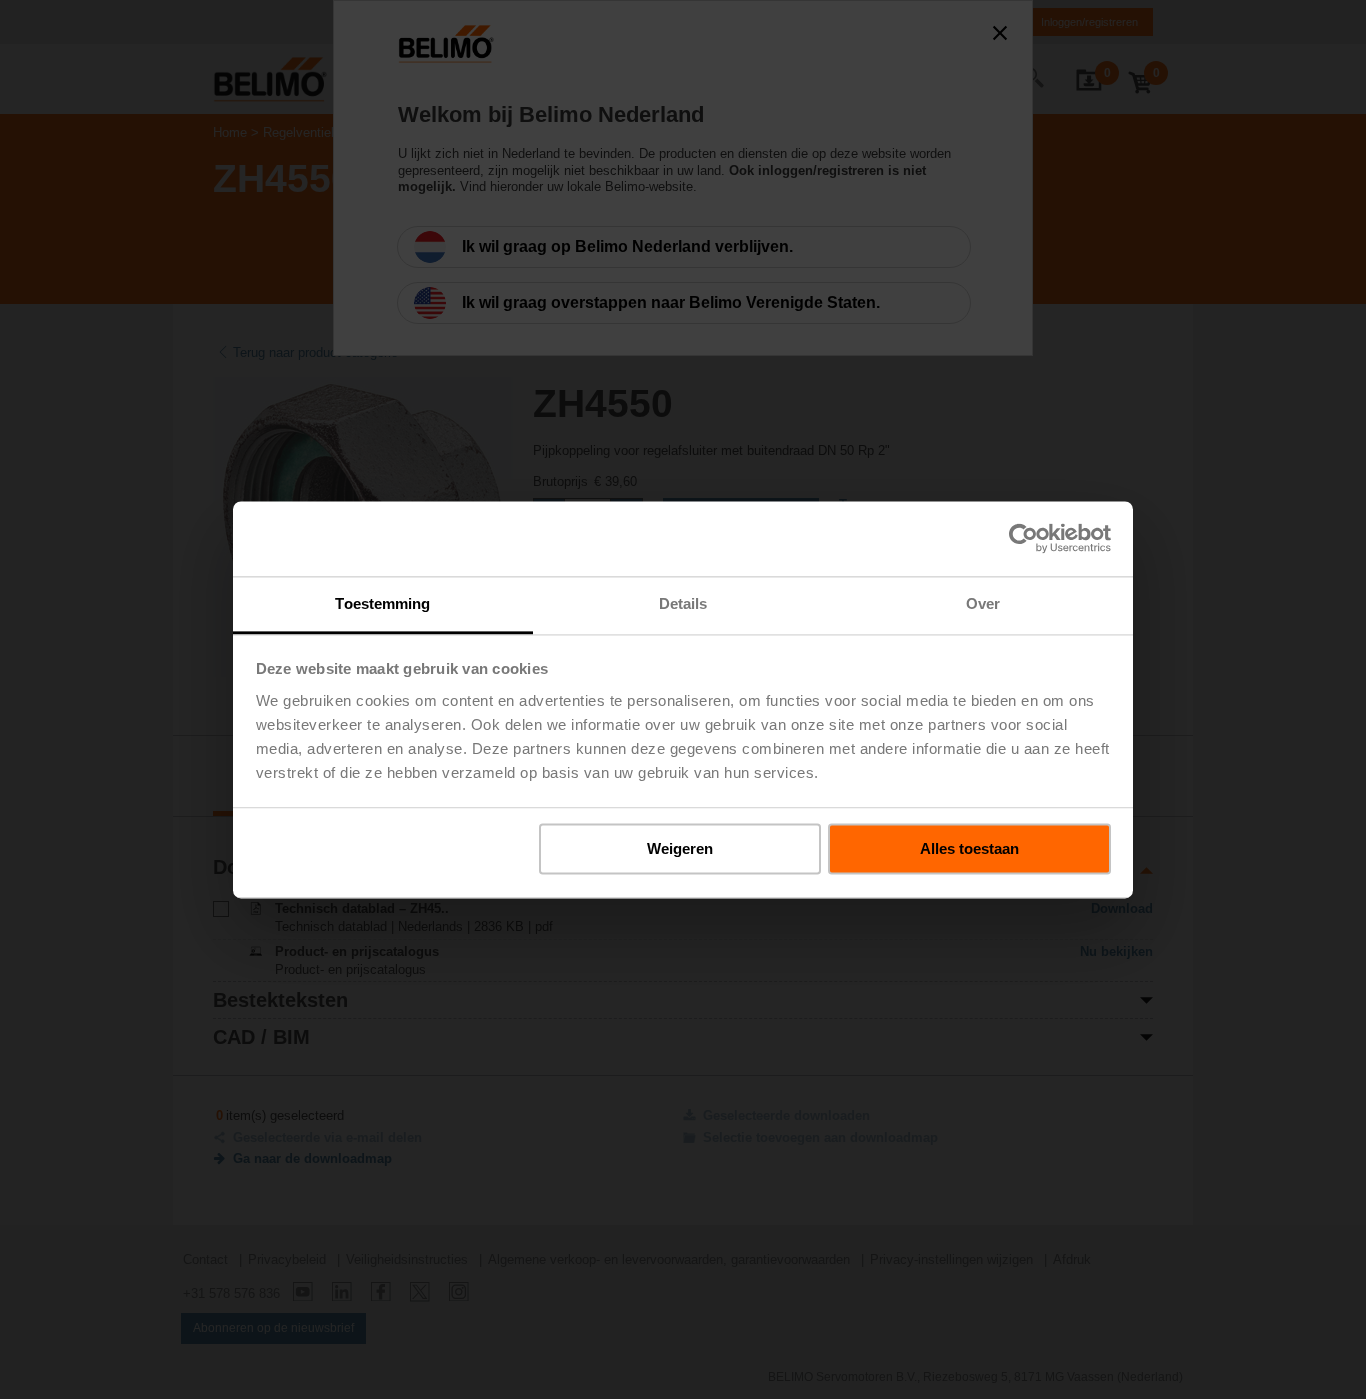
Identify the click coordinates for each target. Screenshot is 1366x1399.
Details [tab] (683, 603)
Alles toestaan (969, 848)
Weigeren (680, 848)
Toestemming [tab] (382, 603)
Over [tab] (983, 603)
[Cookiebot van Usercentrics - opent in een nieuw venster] (1023, 538)
